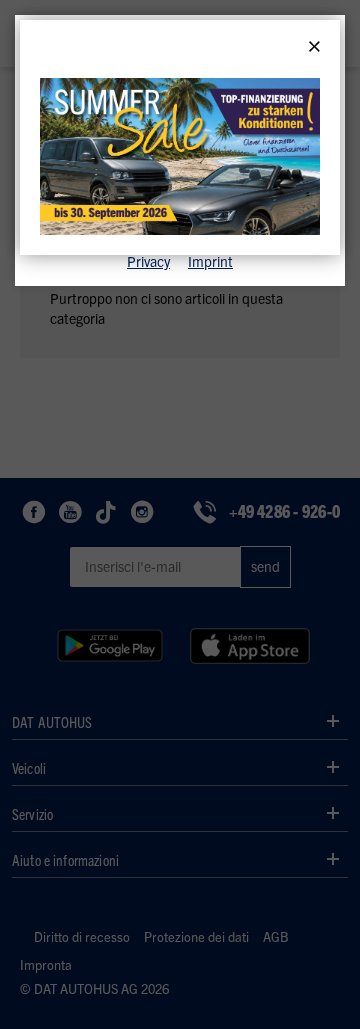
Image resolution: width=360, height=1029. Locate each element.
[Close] (314, 47)
